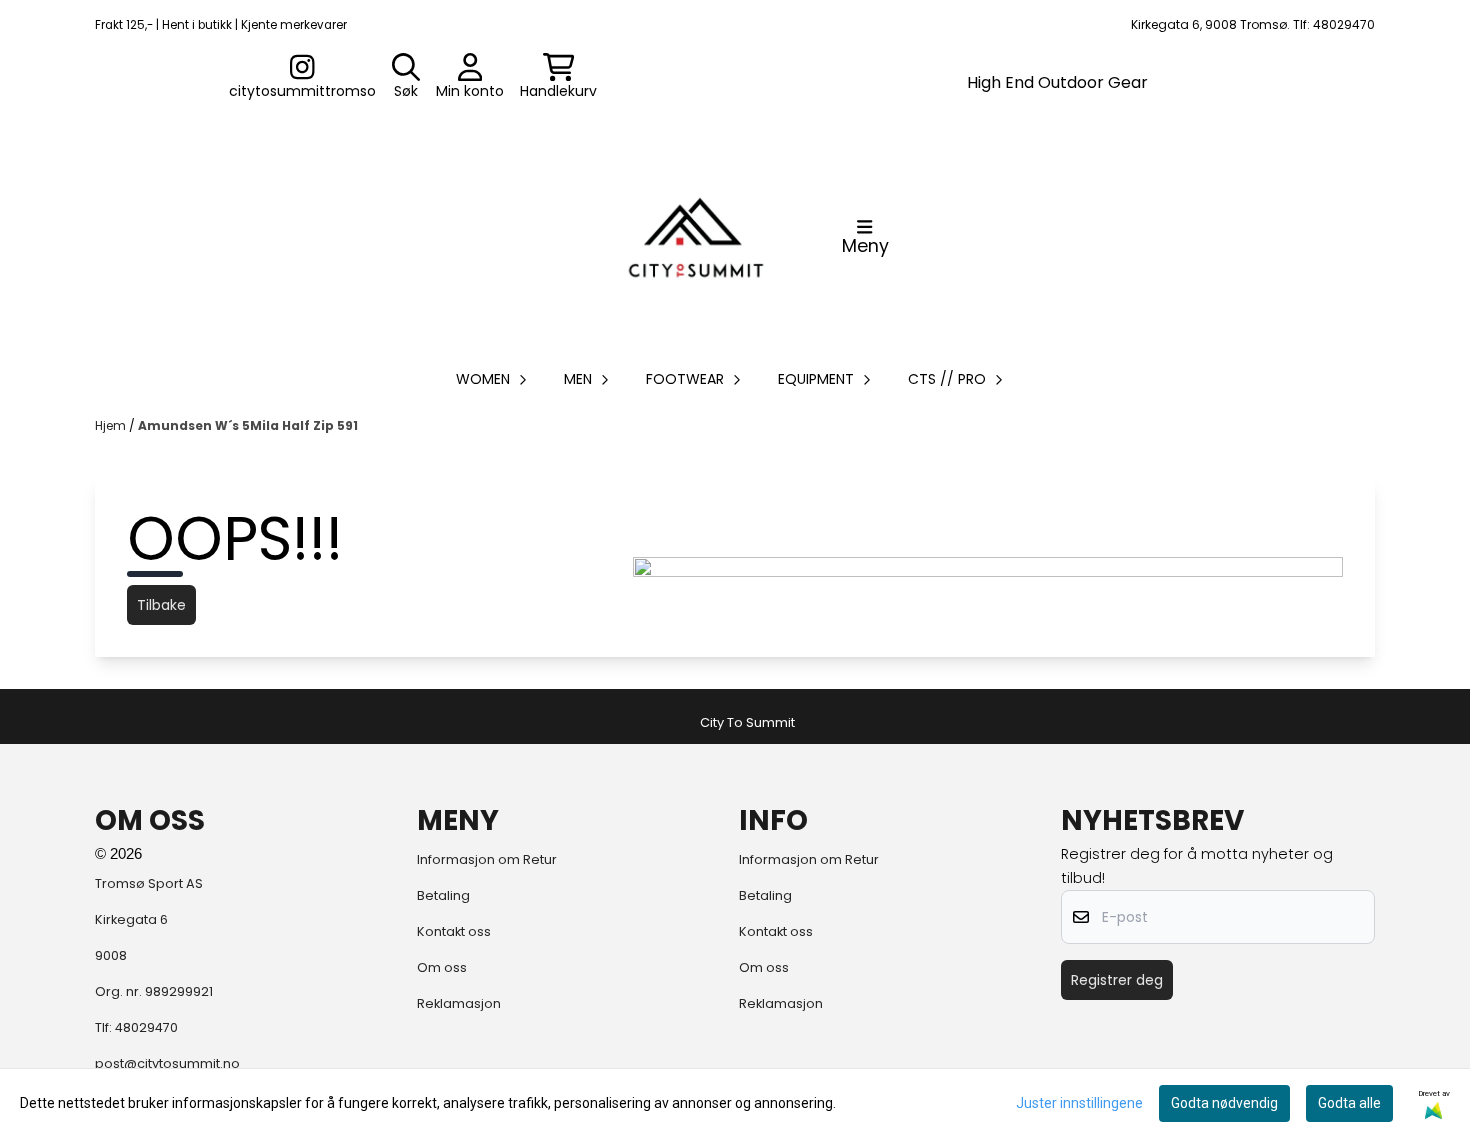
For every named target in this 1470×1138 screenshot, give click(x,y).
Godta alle (1349, 1103)
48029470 (146, 1027)
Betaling (443, 895)
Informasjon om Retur (487, 859)
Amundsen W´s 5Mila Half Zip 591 (248, 425)
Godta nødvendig (1224, 1103)
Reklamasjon (459, 1003)
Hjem (112, 425)
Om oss (442, 967)
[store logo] (696, 237)
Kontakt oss (454, 931)
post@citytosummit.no (167, 1063)
